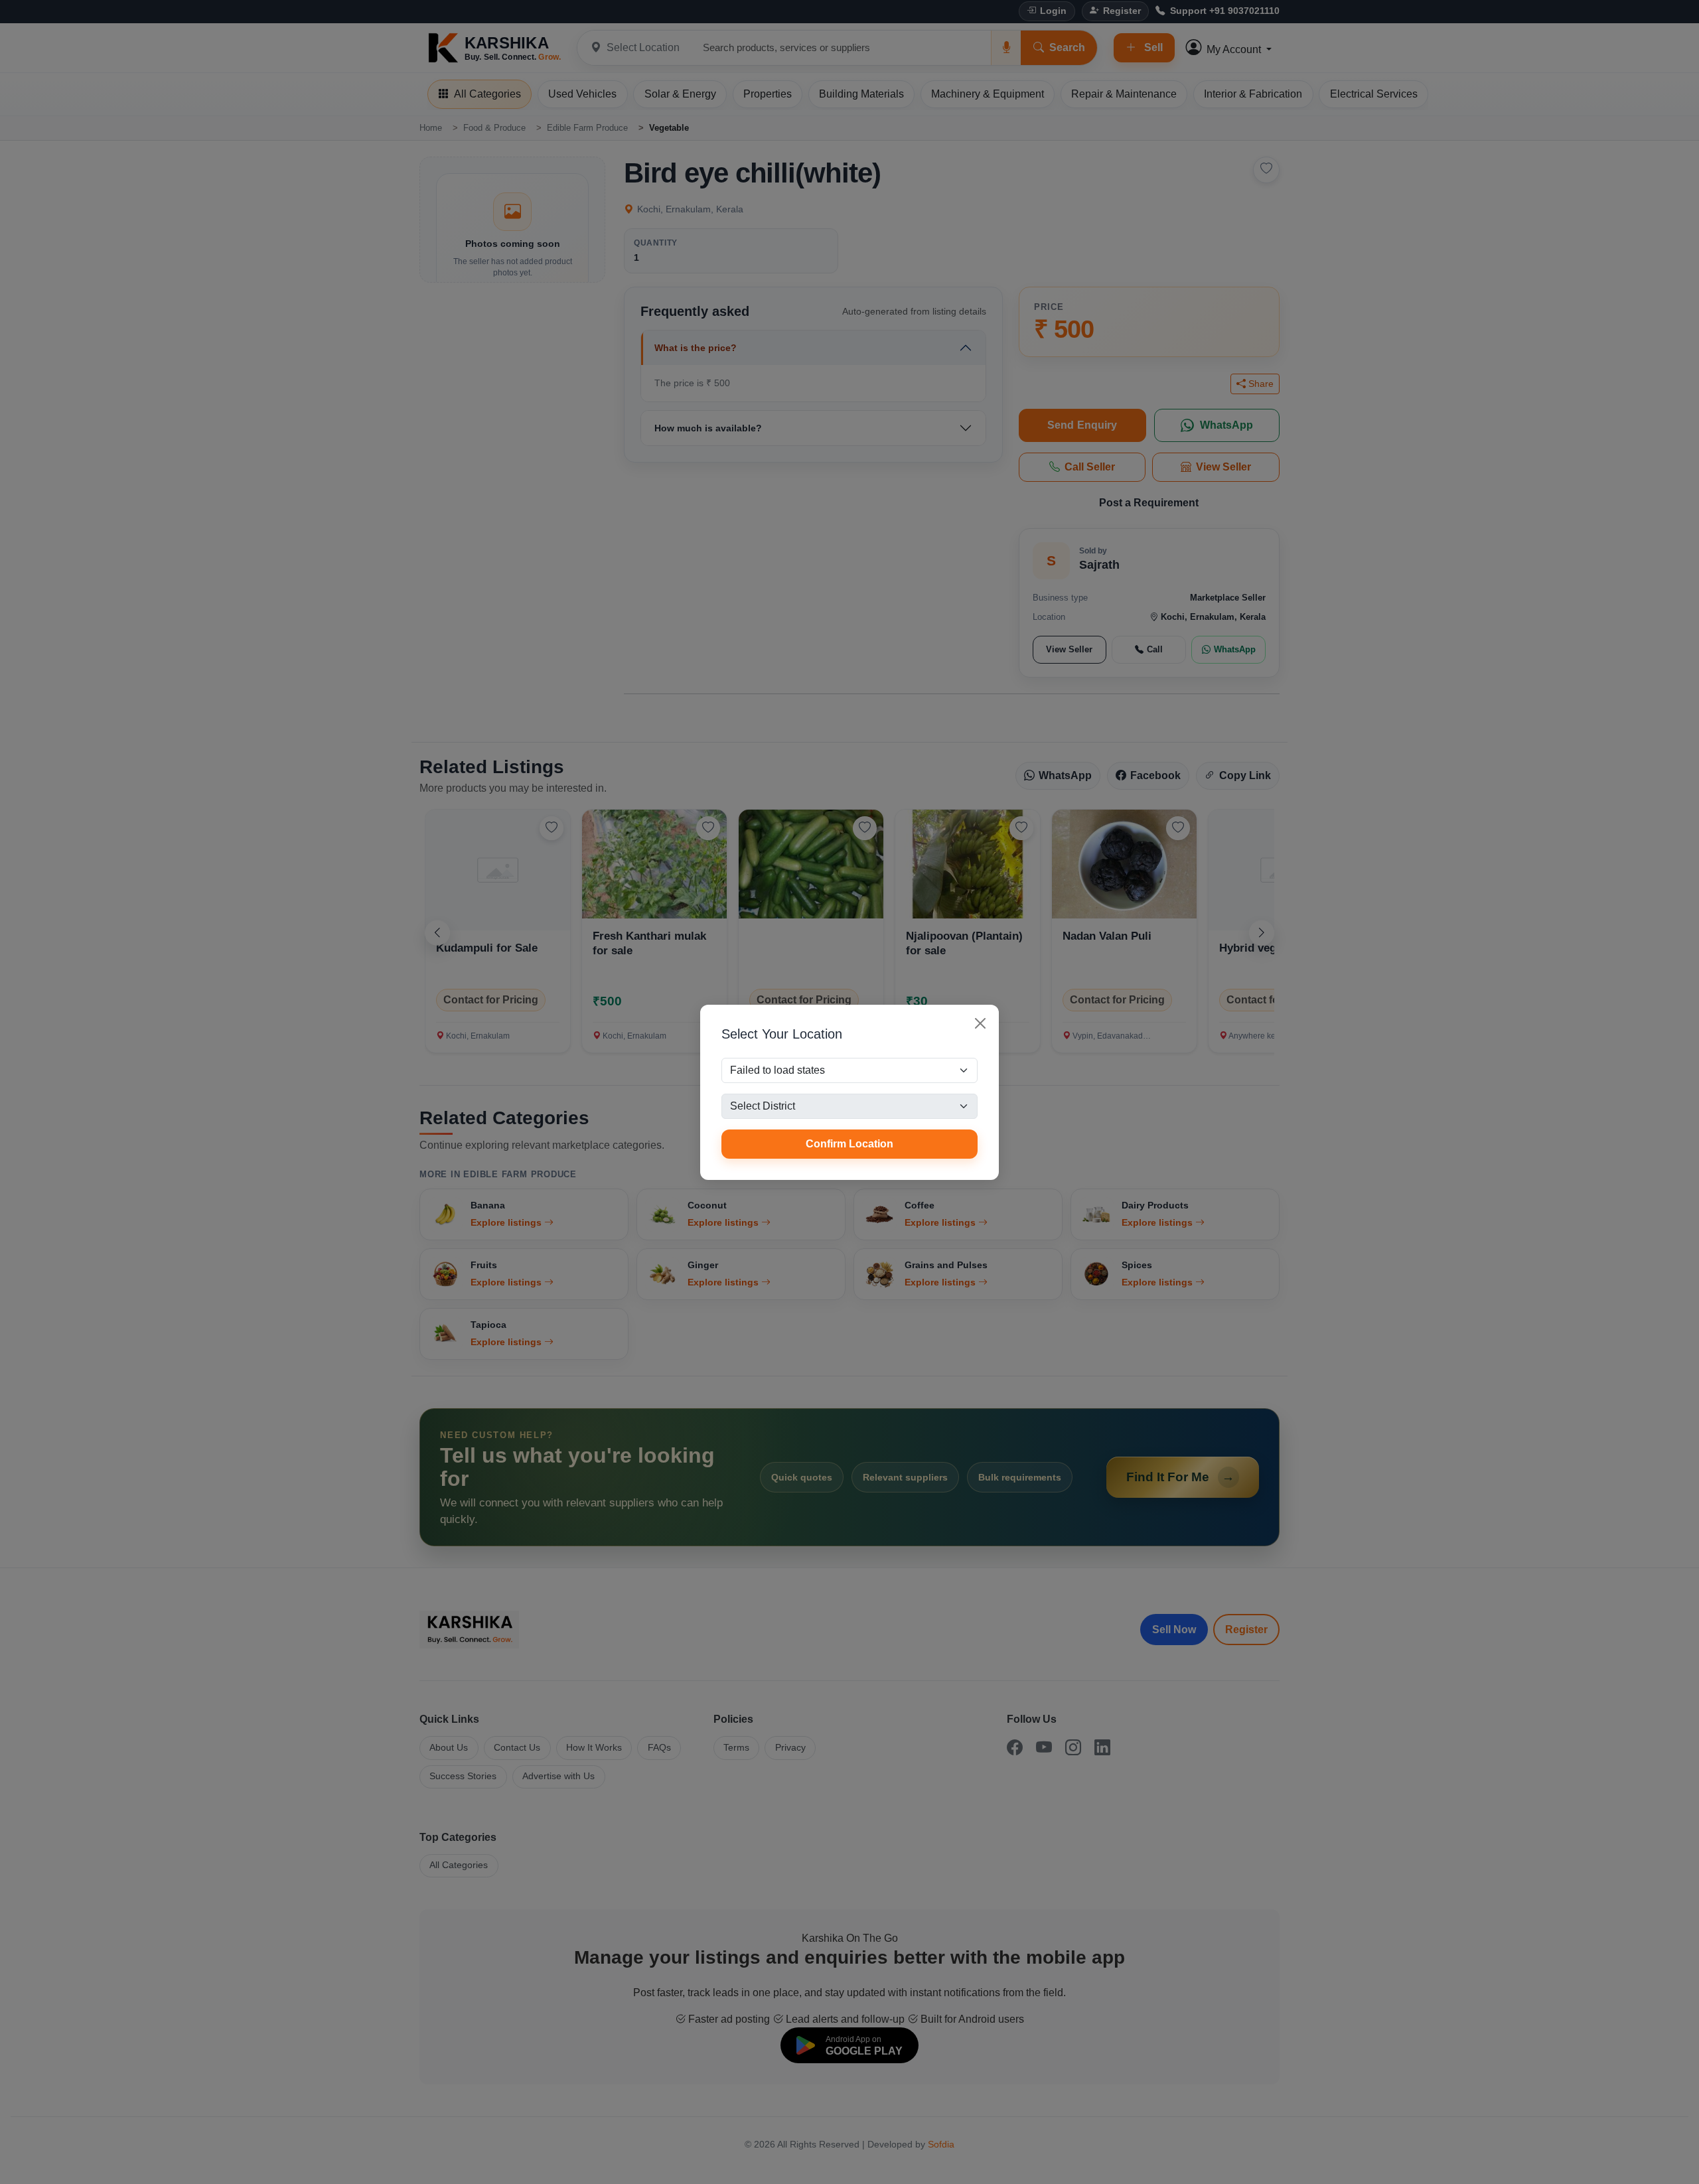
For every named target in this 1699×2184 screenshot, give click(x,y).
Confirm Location (849, 1144)
